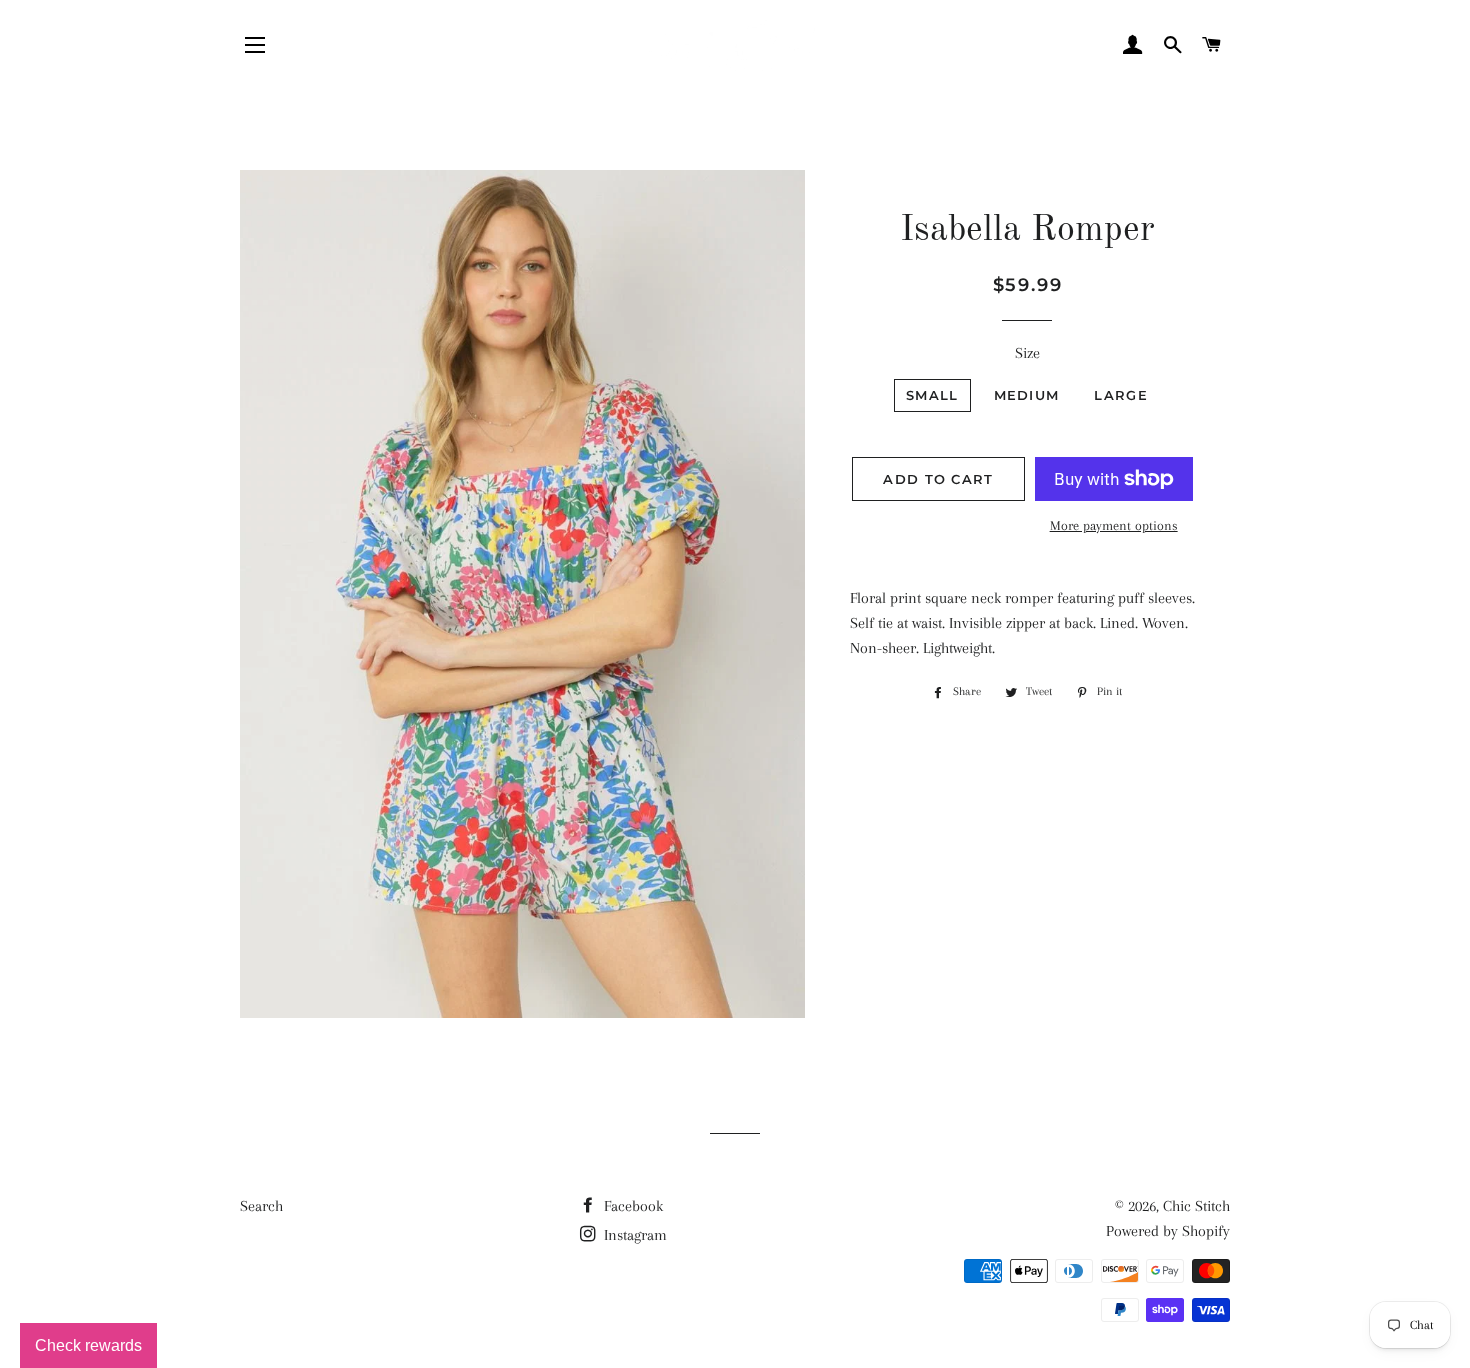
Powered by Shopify (1168, 1231)
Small (932, 395)
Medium (1027, 395)
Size (1027, 353)
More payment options (1114, 525)
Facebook (631, 1206)
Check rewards (88, 1345)
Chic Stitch (1196, 1206)
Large (1121, 395)
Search (261, 1206)
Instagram (633, 1235)
